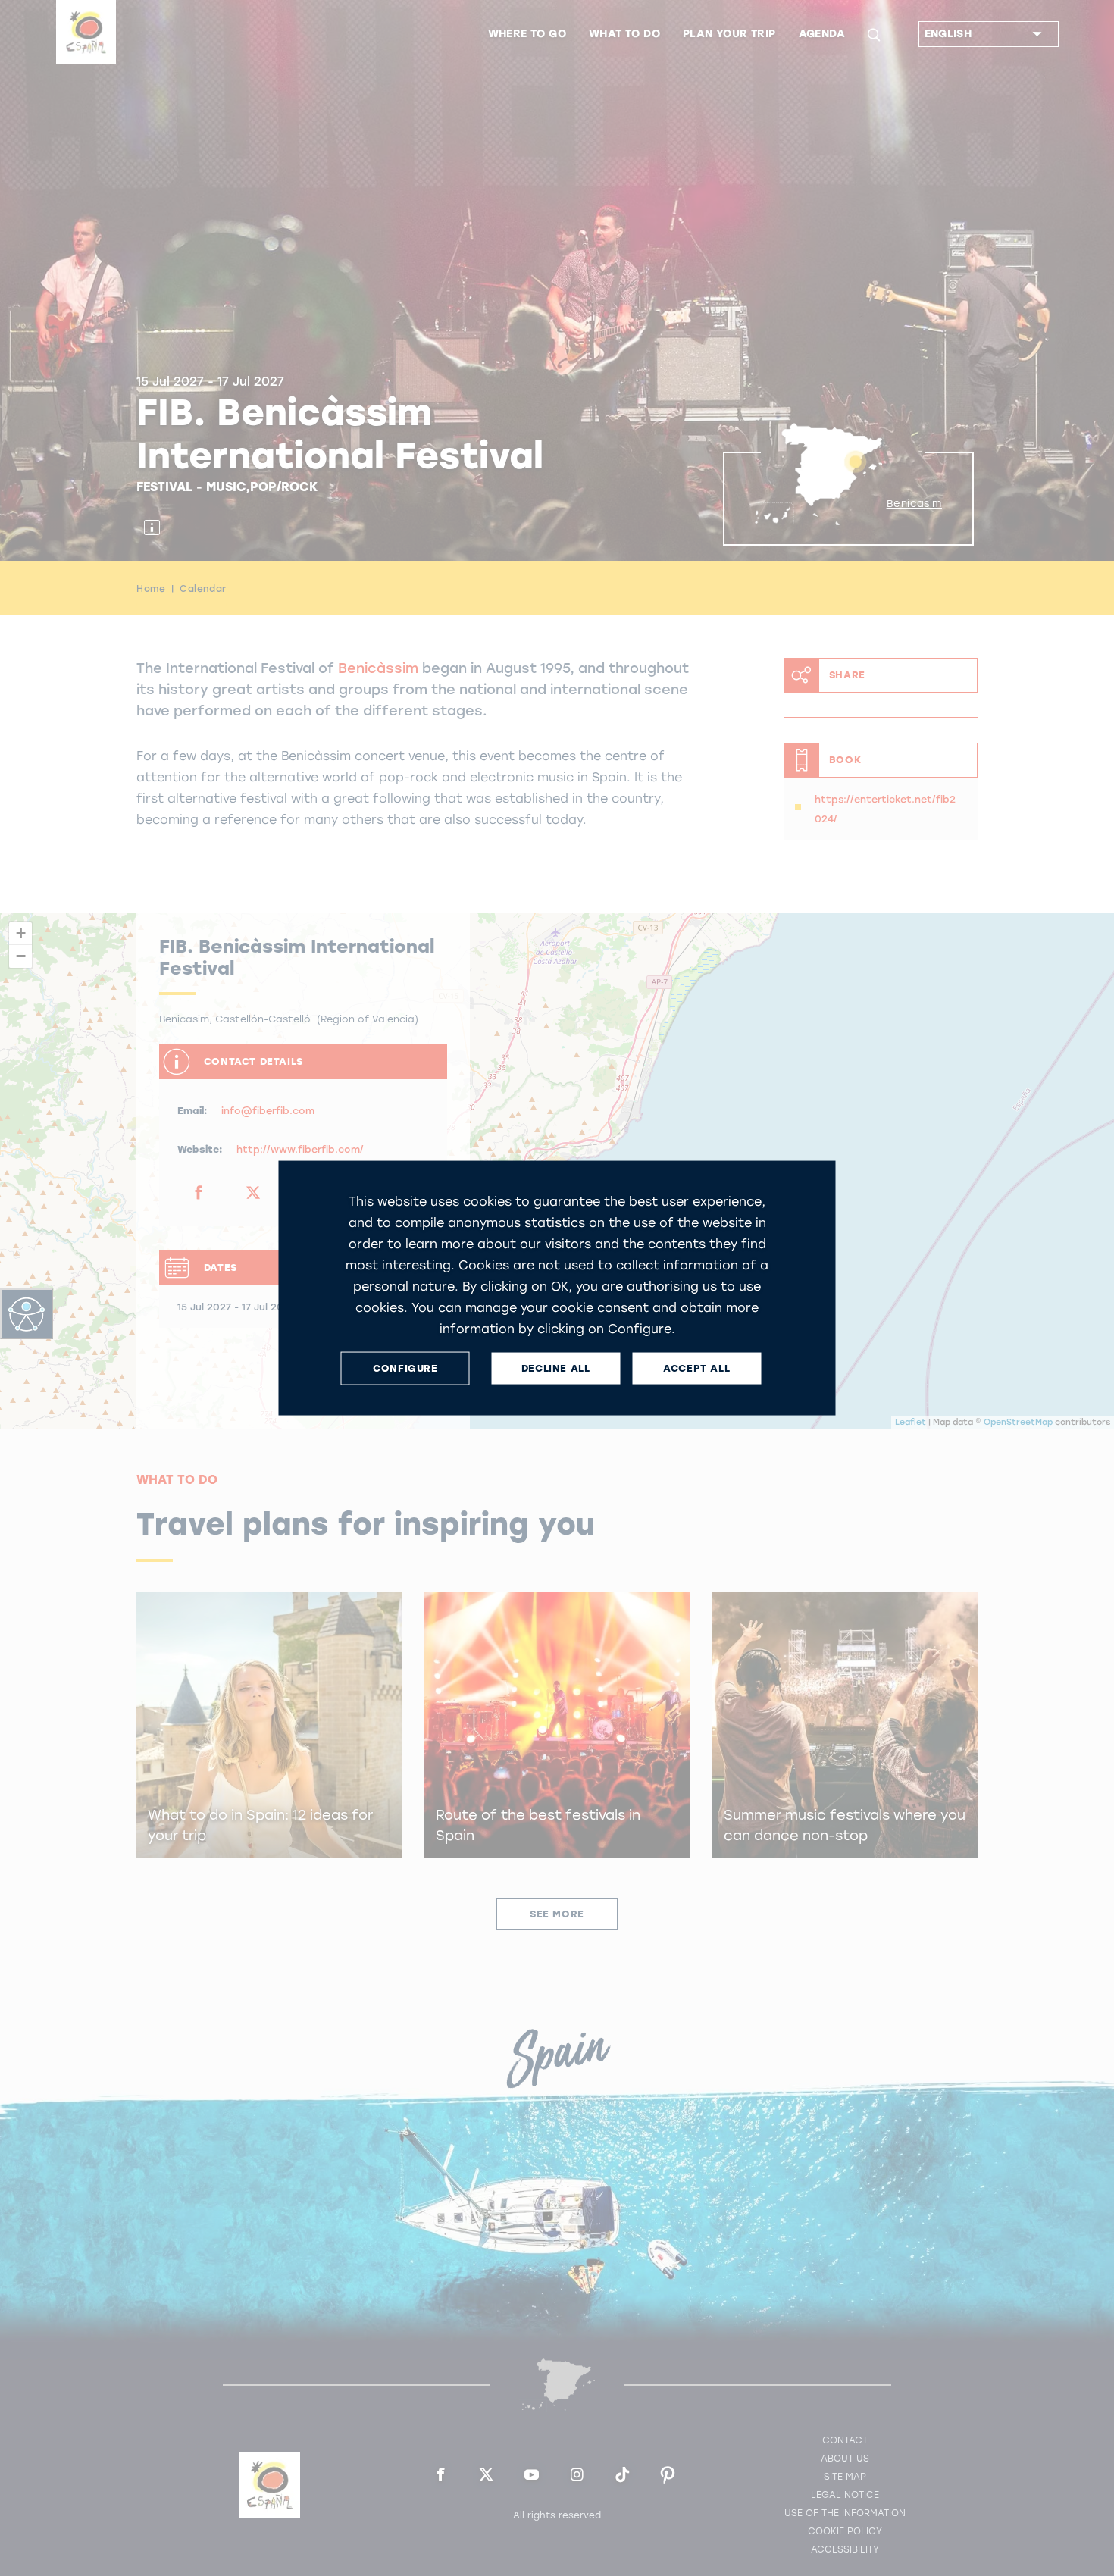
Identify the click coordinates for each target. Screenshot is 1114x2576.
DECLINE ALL (556, 1368)
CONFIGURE (405, 1368)
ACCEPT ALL (696, 1368)
